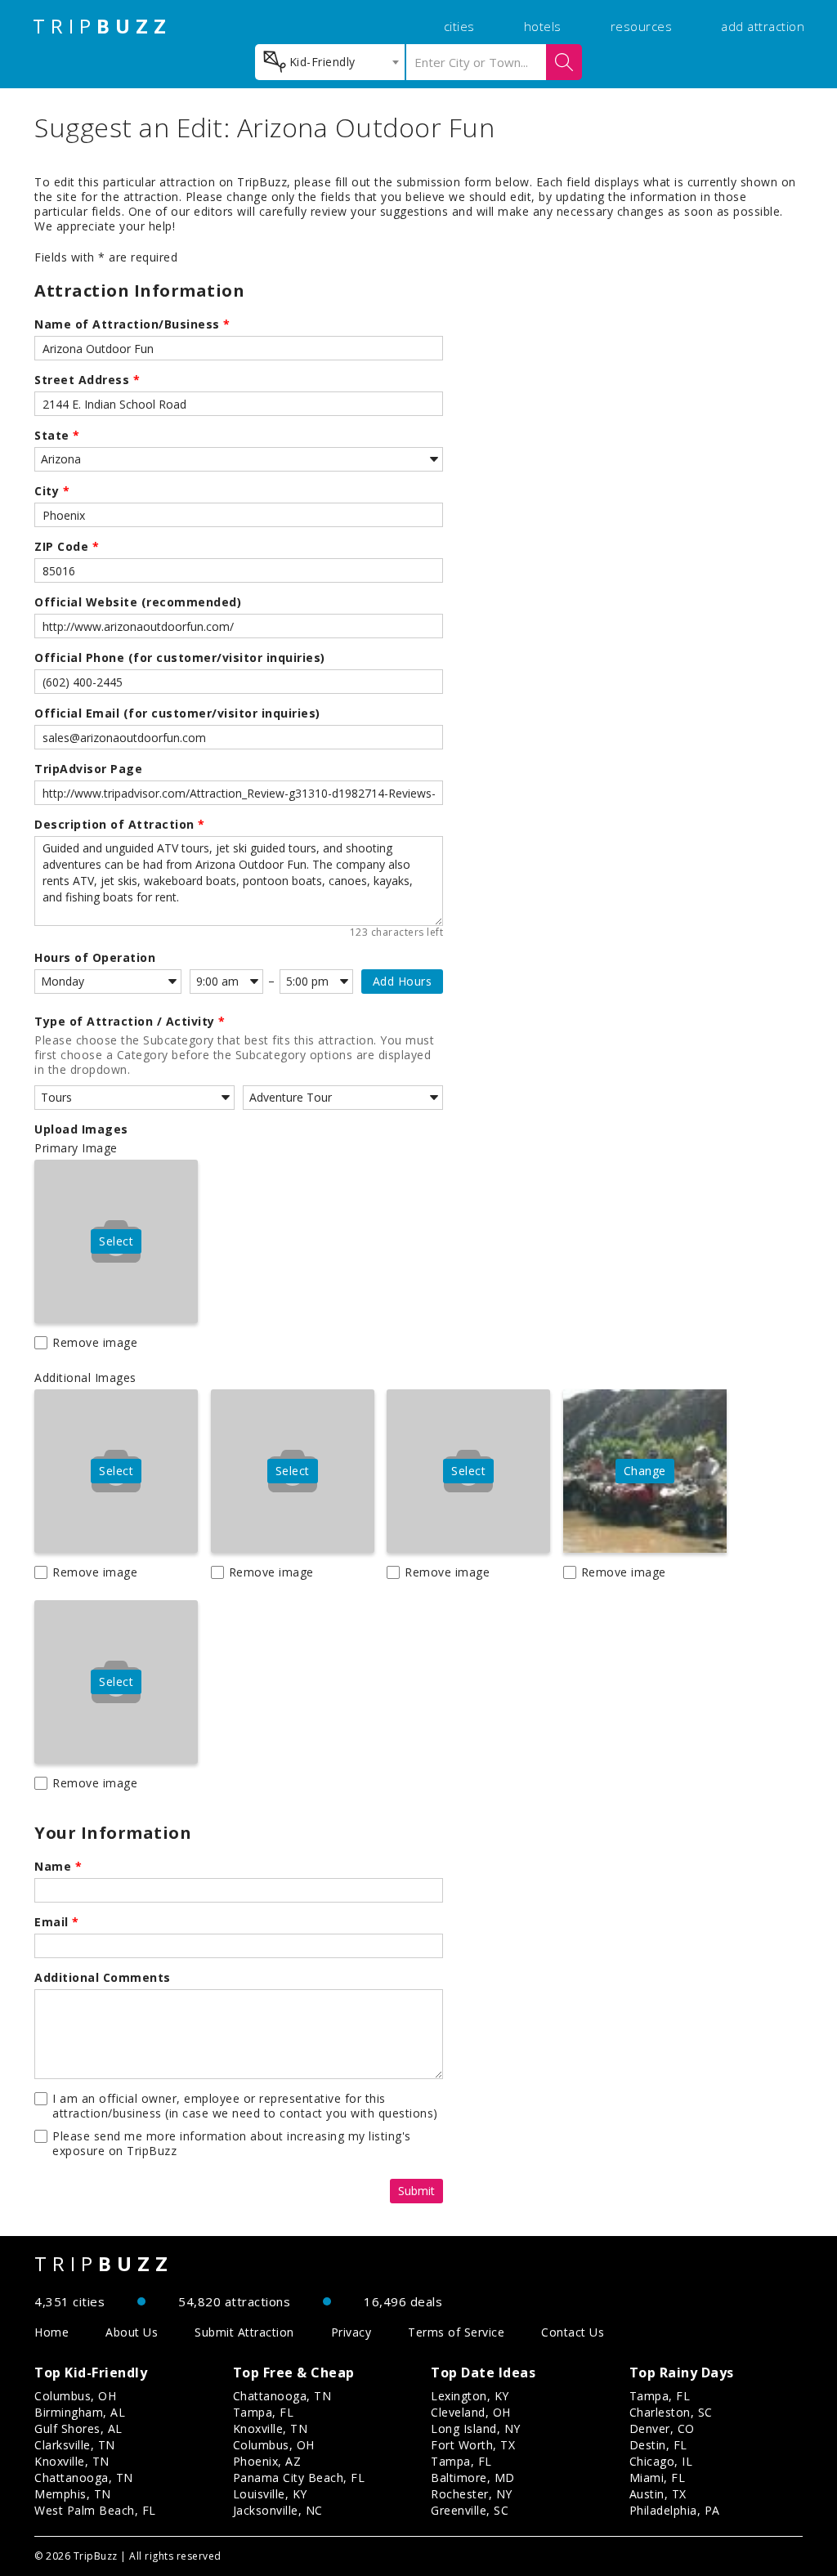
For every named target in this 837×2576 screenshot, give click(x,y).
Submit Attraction (244, 2332)
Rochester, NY (472, 2494)
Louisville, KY (270, 2494)
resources (642, 26)
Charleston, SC (671, 2412)
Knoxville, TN (72, 2461)
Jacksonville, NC (278, 2510)
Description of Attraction (120, 825)
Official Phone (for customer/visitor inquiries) (180, 658)
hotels (543, 26)
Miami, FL (658, 2478)
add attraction (763, 26)
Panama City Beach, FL (299, 2478)
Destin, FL (658, 2445)
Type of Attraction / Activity (130, 1022)
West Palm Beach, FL (95, 2510)
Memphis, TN (73, 2494)
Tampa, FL (264, 2412)
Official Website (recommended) (138, 602)
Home (51, 2332)
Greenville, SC (470, 2510)
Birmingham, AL (80, 2412)
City (52, 491)
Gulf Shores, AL (78, 2428)
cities (459, 26)
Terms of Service (456, 2332)
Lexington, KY (470, 2396)
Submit (416, 2191)
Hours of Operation (95, 958)
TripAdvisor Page (88, 769)
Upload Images (81, 1129)
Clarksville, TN (75, 2445)
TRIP (102, 26)
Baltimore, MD (473, 2478)
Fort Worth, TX (473, 2445)
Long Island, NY (476, 2428)
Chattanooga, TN (84, 2478)
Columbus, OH (75, 2396)
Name (58, 1867)
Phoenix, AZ (267, 2461)
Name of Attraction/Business (132, 324)
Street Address (87, 380)
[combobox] (330, 62)
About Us (132, 2332)
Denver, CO (662, 2428)
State (57, 436)
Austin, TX (658, 2494)
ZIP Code (67, 547)
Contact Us (573, 2332)
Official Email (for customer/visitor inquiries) (177, 713)
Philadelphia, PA (675, 2510)
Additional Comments (103, 1978)
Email (57, 1922)
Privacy (351, 2332)
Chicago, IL (661, 2461)
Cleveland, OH (471, 2412)
